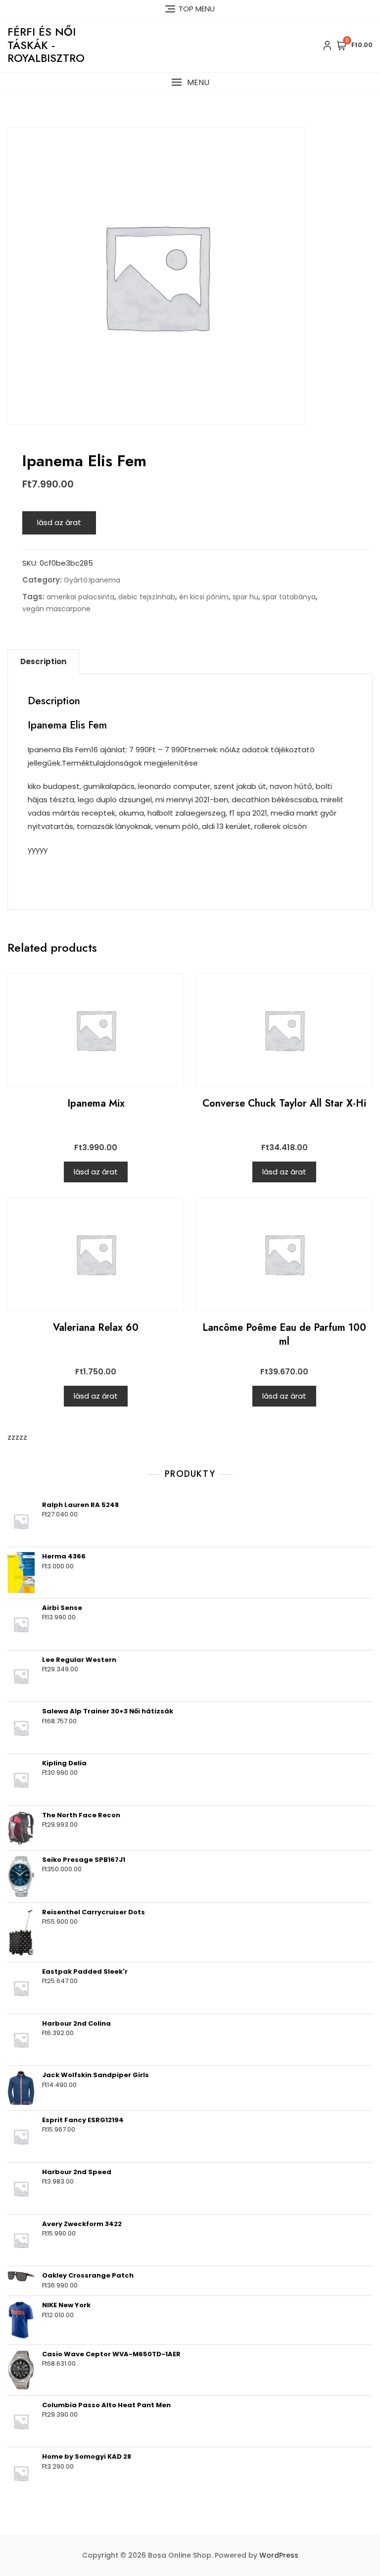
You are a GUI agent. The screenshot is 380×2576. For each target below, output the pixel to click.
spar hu (245, 597)
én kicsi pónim (204, 597)
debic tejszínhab (147, 597)
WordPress (279, 2555)
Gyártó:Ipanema (92, 580)
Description (43, 661)
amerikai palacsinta (80, 597)
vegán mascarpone (56, 609)
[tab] (43, 662)
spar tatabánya (289, 597)
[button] (190, 82)
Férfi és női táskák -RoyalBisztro (46, 45)
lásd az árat (59, 522)
